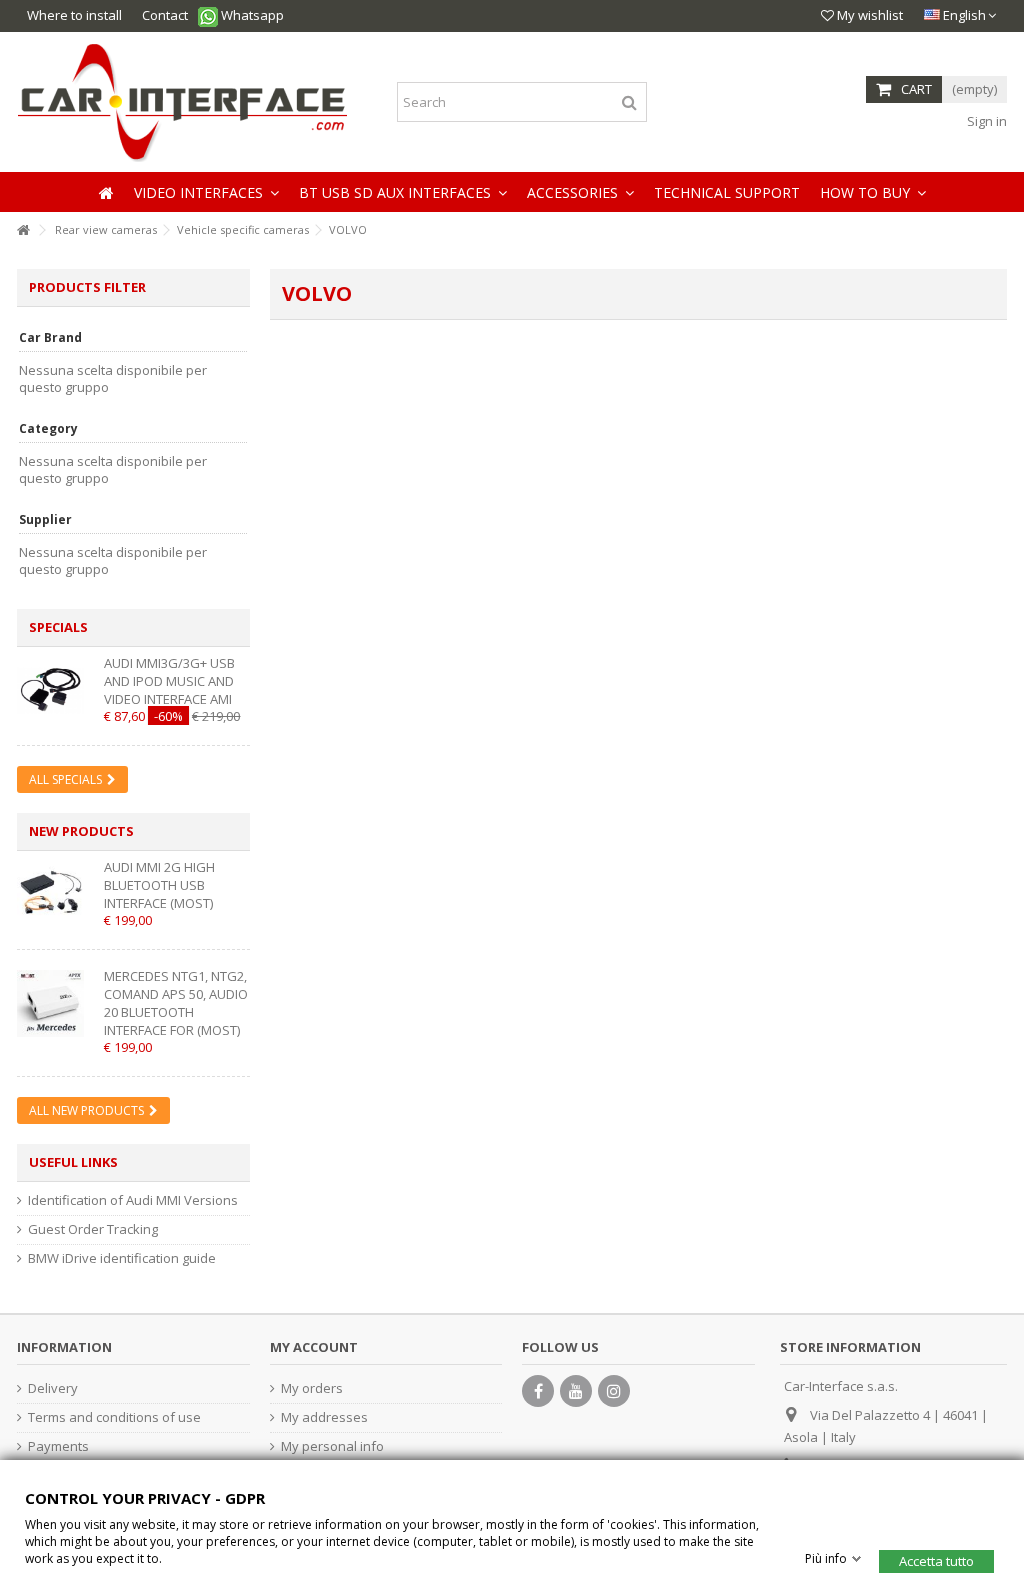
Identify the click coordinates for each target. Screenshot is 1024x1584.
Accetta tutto (936, 1560)
